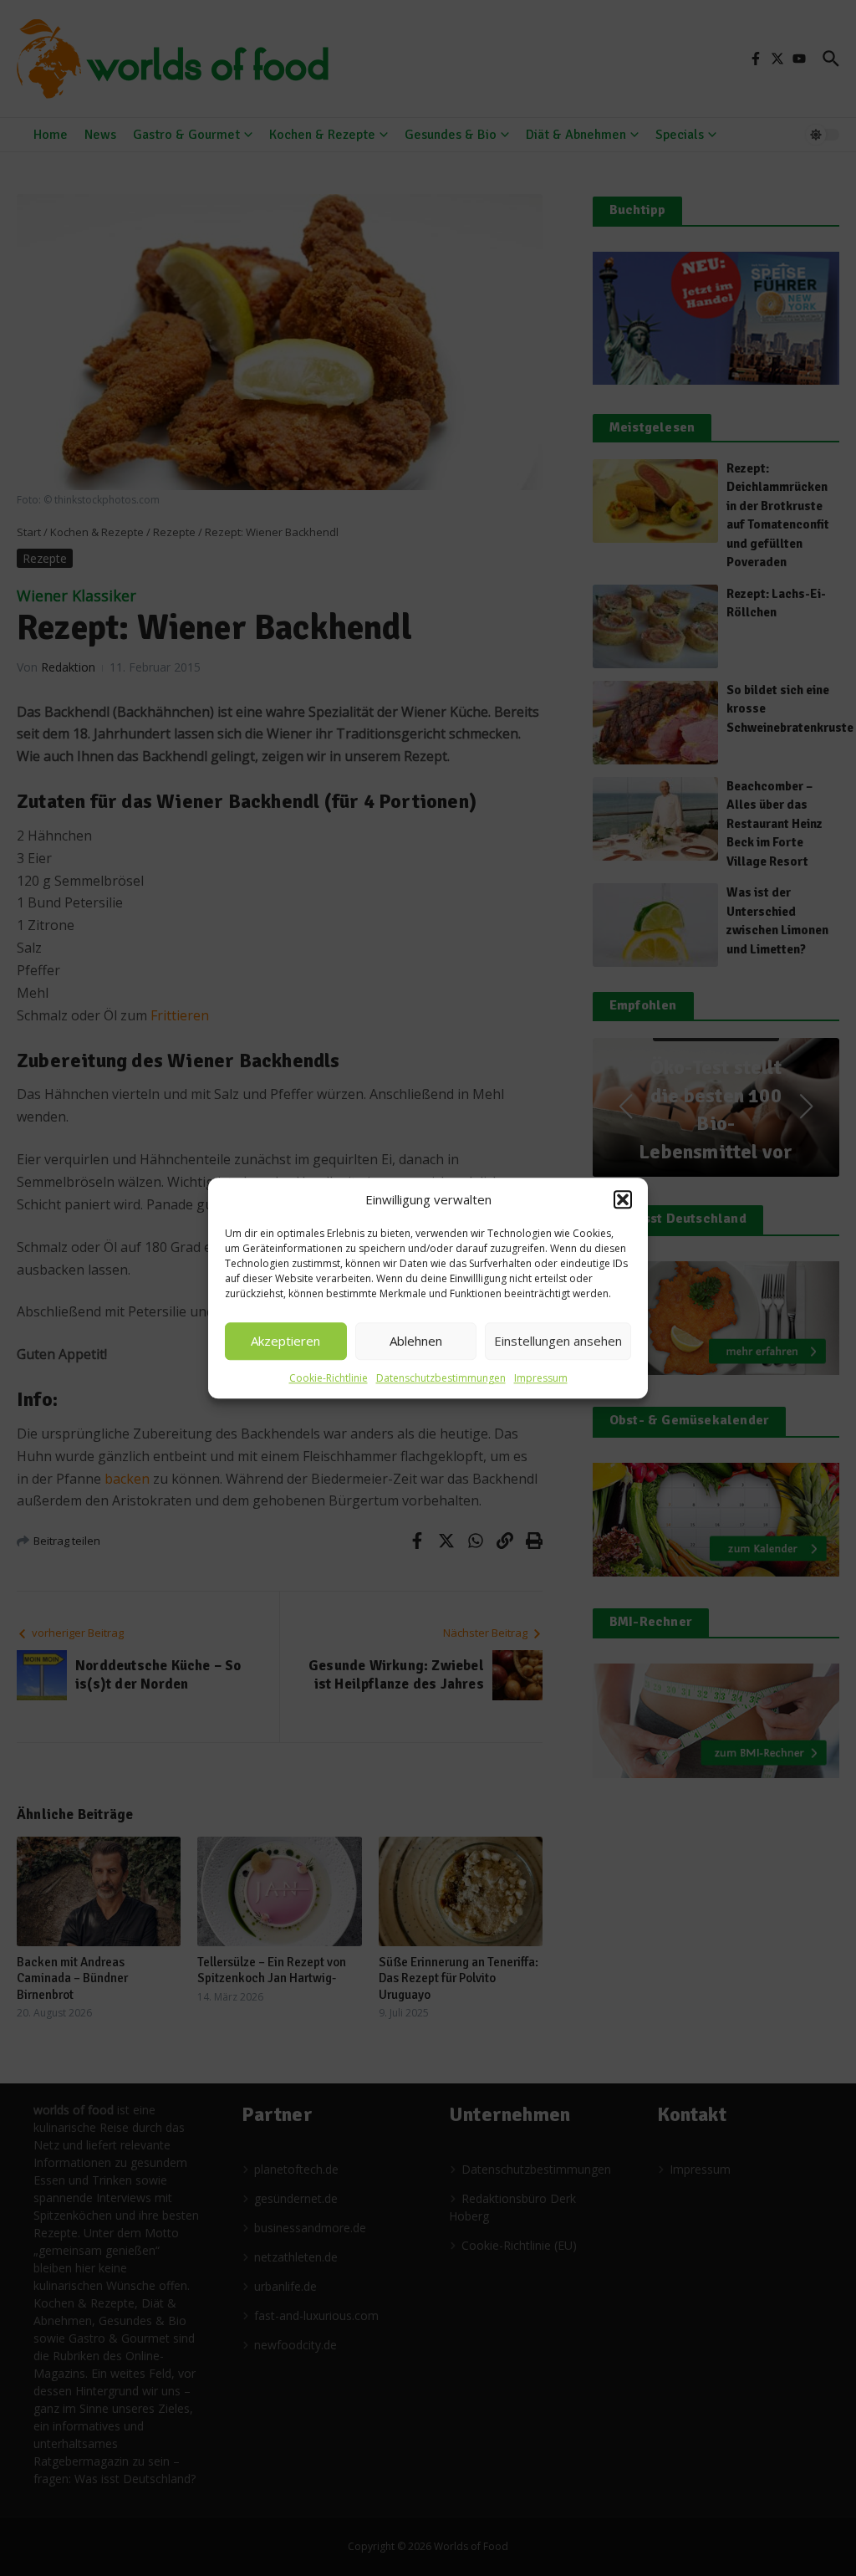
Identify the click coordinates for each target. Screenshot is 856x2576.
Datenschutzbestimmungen (441, 1378)
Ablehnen (416, 1341)
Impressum (541, 1378)
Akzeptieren (285, 1341)
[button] (623, 1200)
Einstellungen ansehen (558, 1341)
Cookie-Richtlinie (329, 1378)
